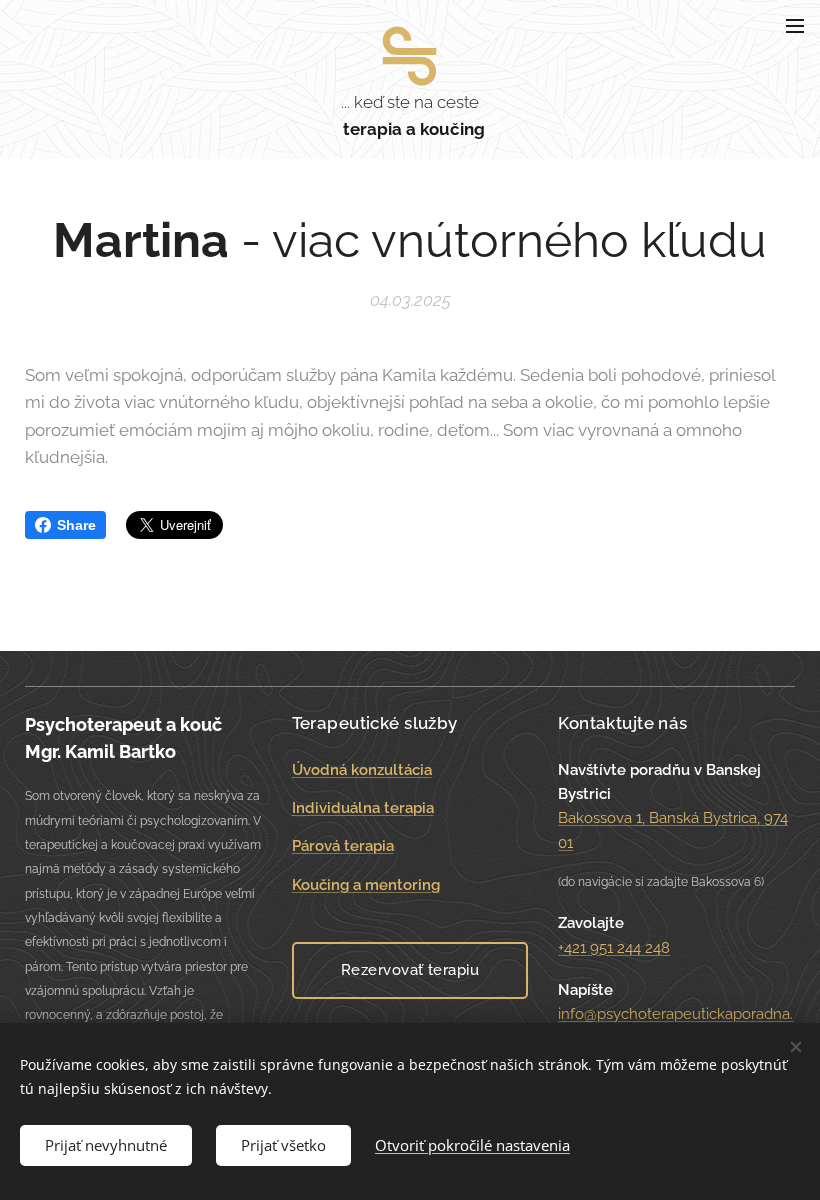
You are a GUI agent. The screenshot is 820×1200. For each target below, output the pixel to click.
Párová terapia (343, 846)
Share (76, 525)
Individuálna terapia (363, 808)
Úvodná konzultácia (362, 770)
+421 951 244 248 (614, 948)
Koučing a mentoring (366, 885)
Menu (795, 25)
